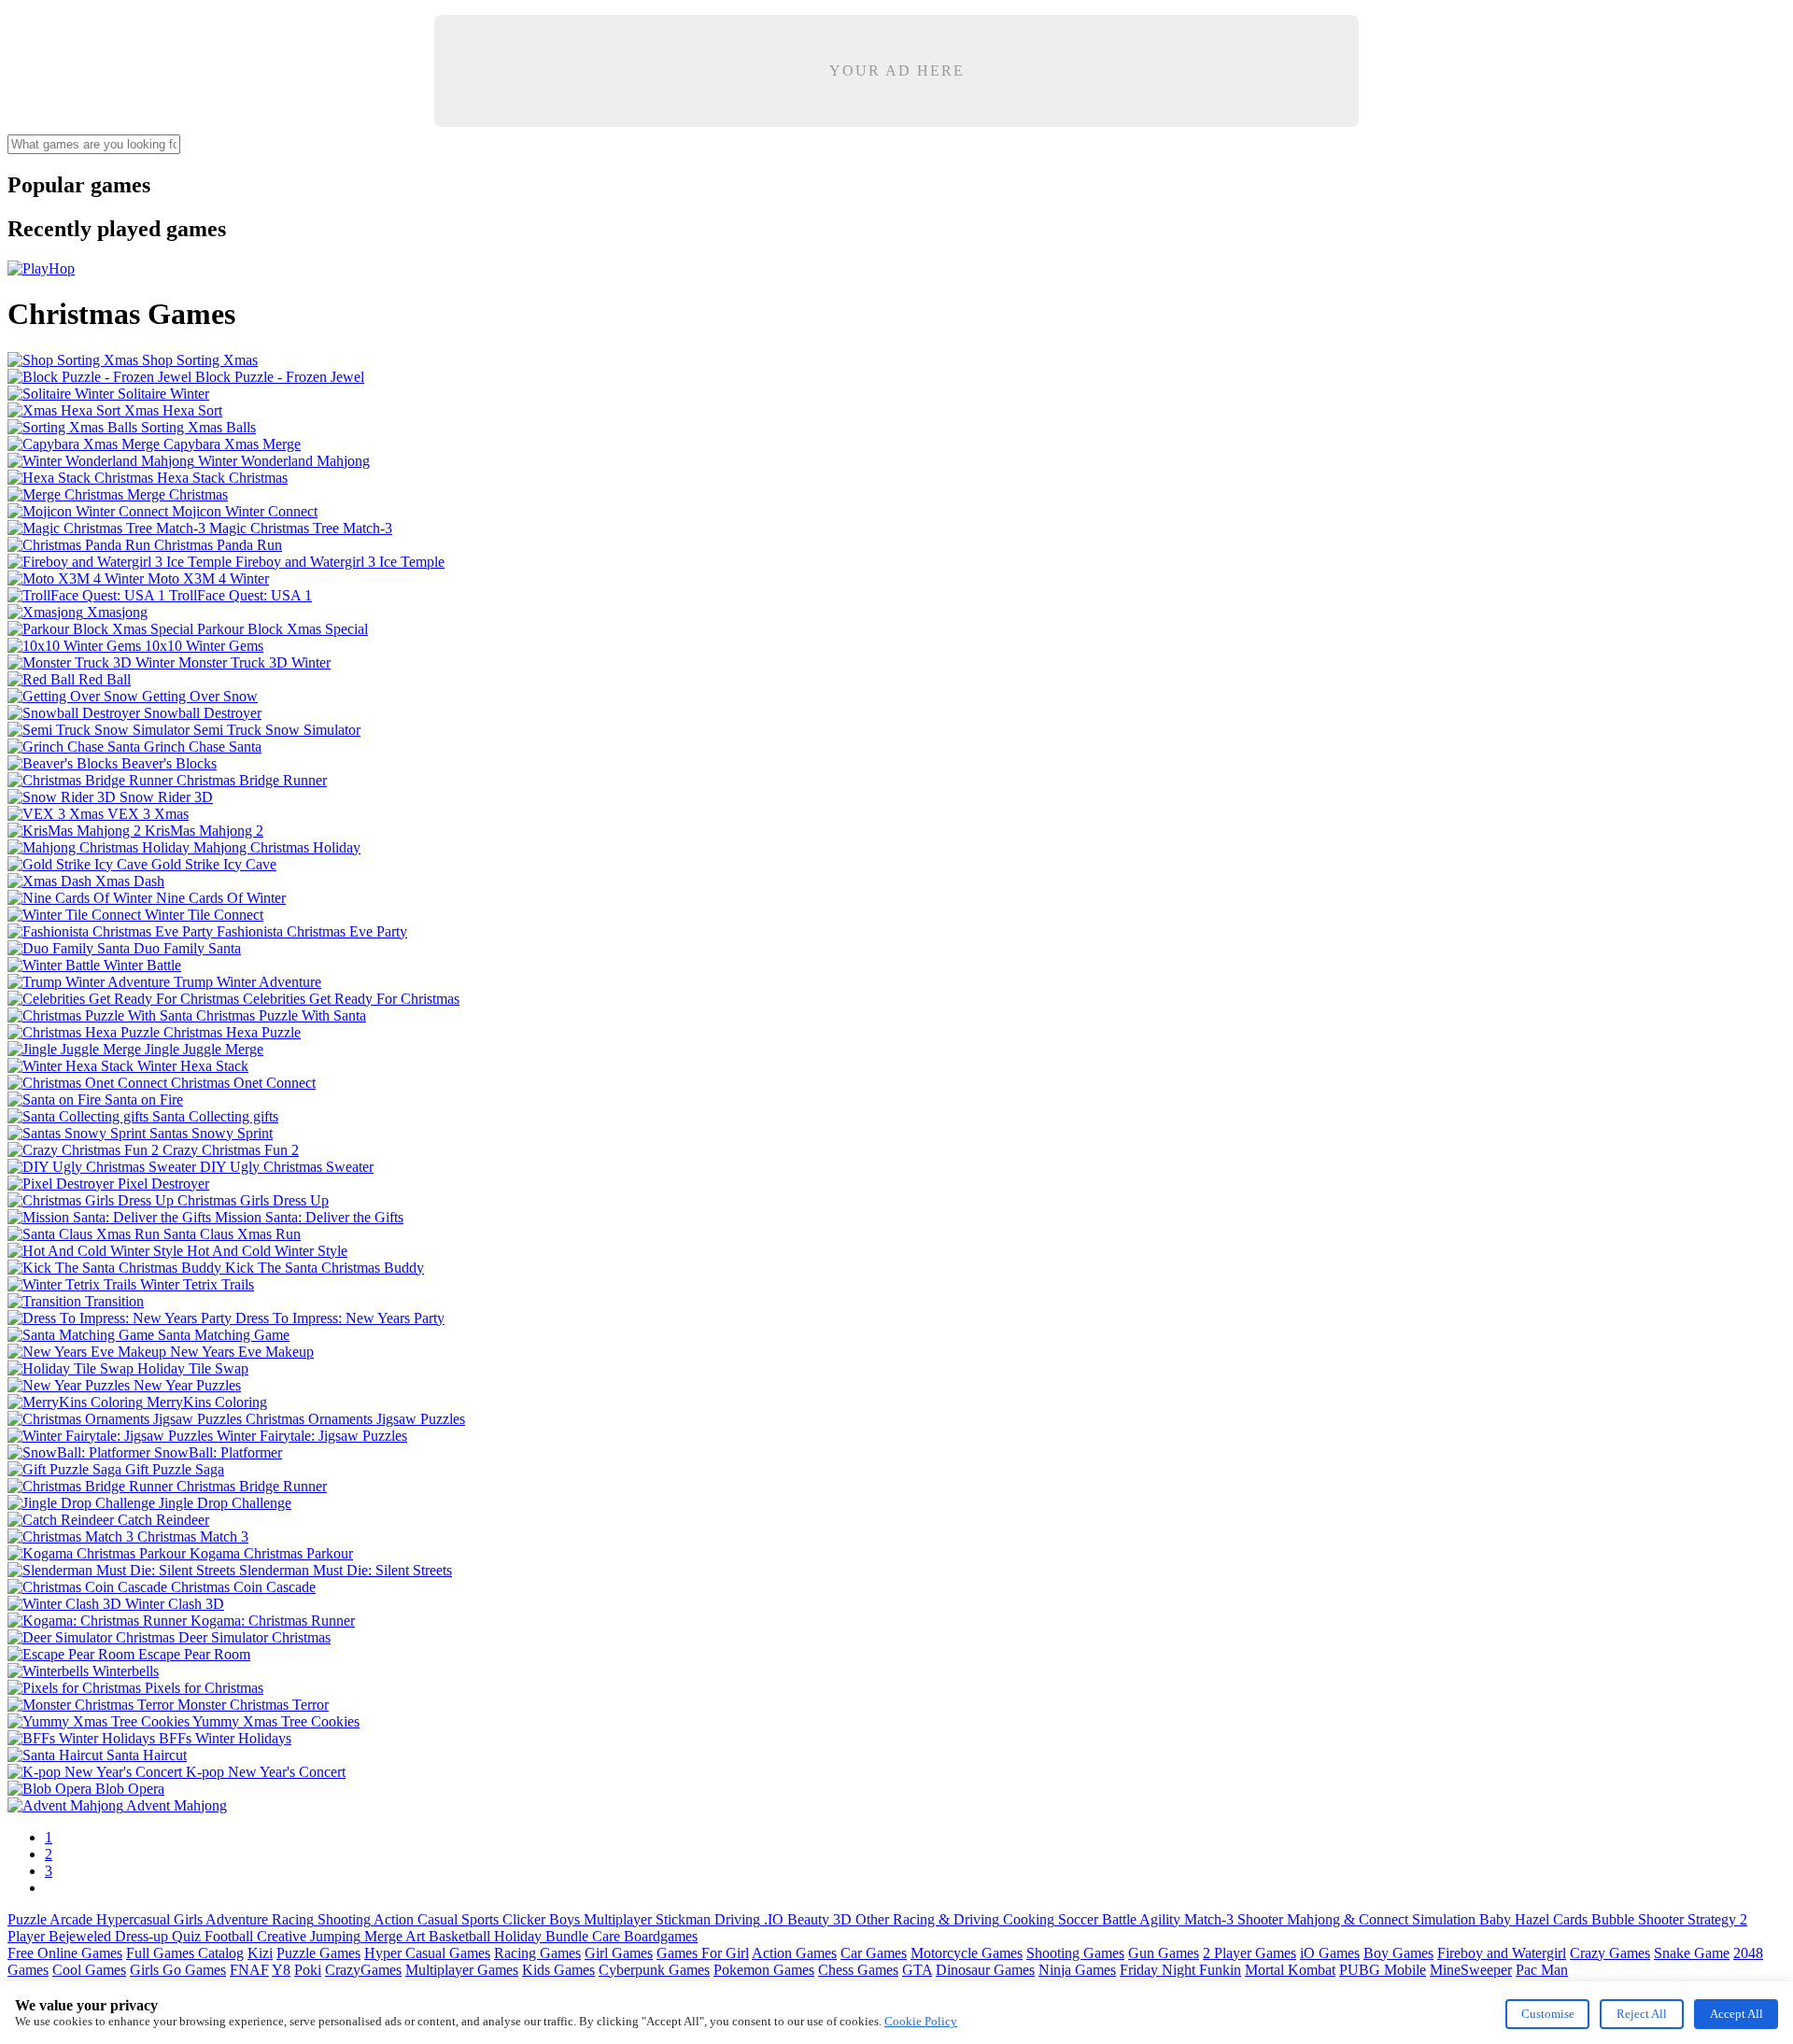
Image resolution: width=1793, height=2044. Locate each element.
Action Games (794, 1953)
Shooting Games (1075, 1953)
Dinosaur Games (985, 1970)
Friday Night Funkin (1180, 1970)
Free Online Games (65, 1953)
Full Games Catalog (185, 1953)
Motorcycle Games (967, 1953)
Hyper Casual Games (427, 1953)
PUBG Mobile (1383, 1970)
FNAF (249, 1970)
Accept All (1737, 2014)
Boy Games (1398, 1953)
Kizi (260, 1953)
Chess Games (858, 1970)
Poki (308, 1970)
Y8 (281, 1970)
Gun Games (1164, 1953)
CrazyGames (363, 1970)
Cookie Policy (921, 2021)
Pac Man (1542, 1970)
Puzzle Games (318, 1953)
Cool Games (89, 1970)
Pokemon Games (764, 1970)
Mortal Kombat (1290, 1970)
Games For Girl (703, 1953)
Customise (1548, 2014)
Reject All (1642, 2014)
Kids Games (558, 1970)
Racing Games (537, 1953)
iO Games (1330, 1953)
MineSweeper (1471, 1970)
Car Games (874, 1953)
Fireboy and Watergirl (1502, 1953)
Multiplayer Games (462, 1970)
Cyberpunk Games (654, 1970)
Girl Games (619, 1953)
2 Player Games (1249, 1953)
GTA (917, 1970)
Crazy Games (1610, 1953)
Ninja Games (1077, 1970)
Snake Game (1692, 1953)
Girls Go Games (178, 1970)
